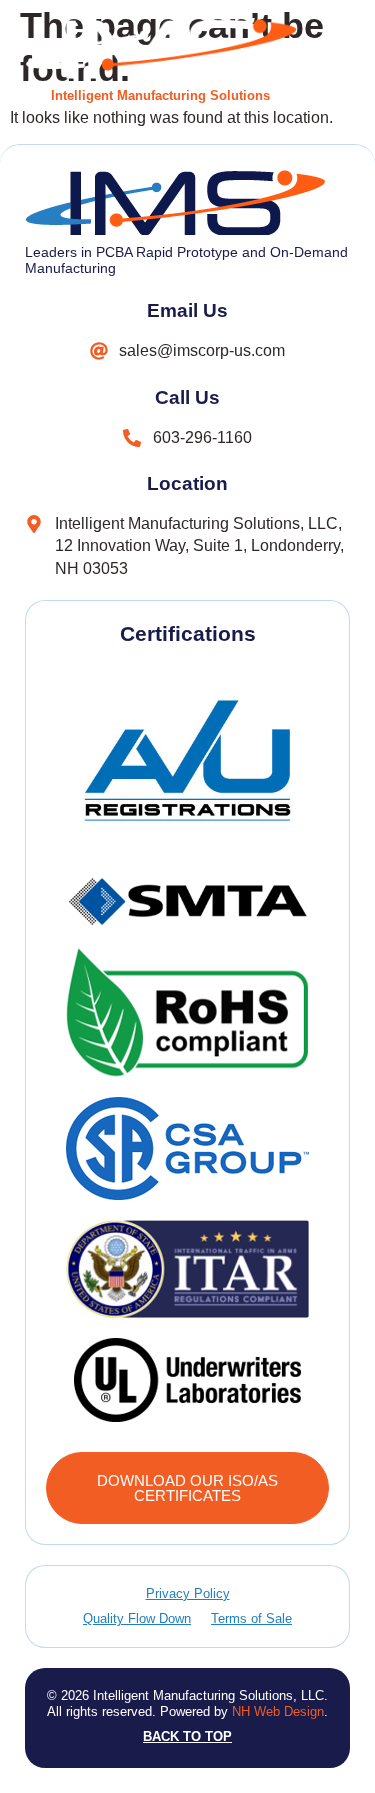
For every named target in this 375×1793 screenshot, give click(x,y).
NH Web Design (278, 1711)
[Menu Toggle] (333, 60)
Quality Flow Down (137, 1618)
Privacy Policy (188, 1593)
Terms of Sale (251, 1618)
